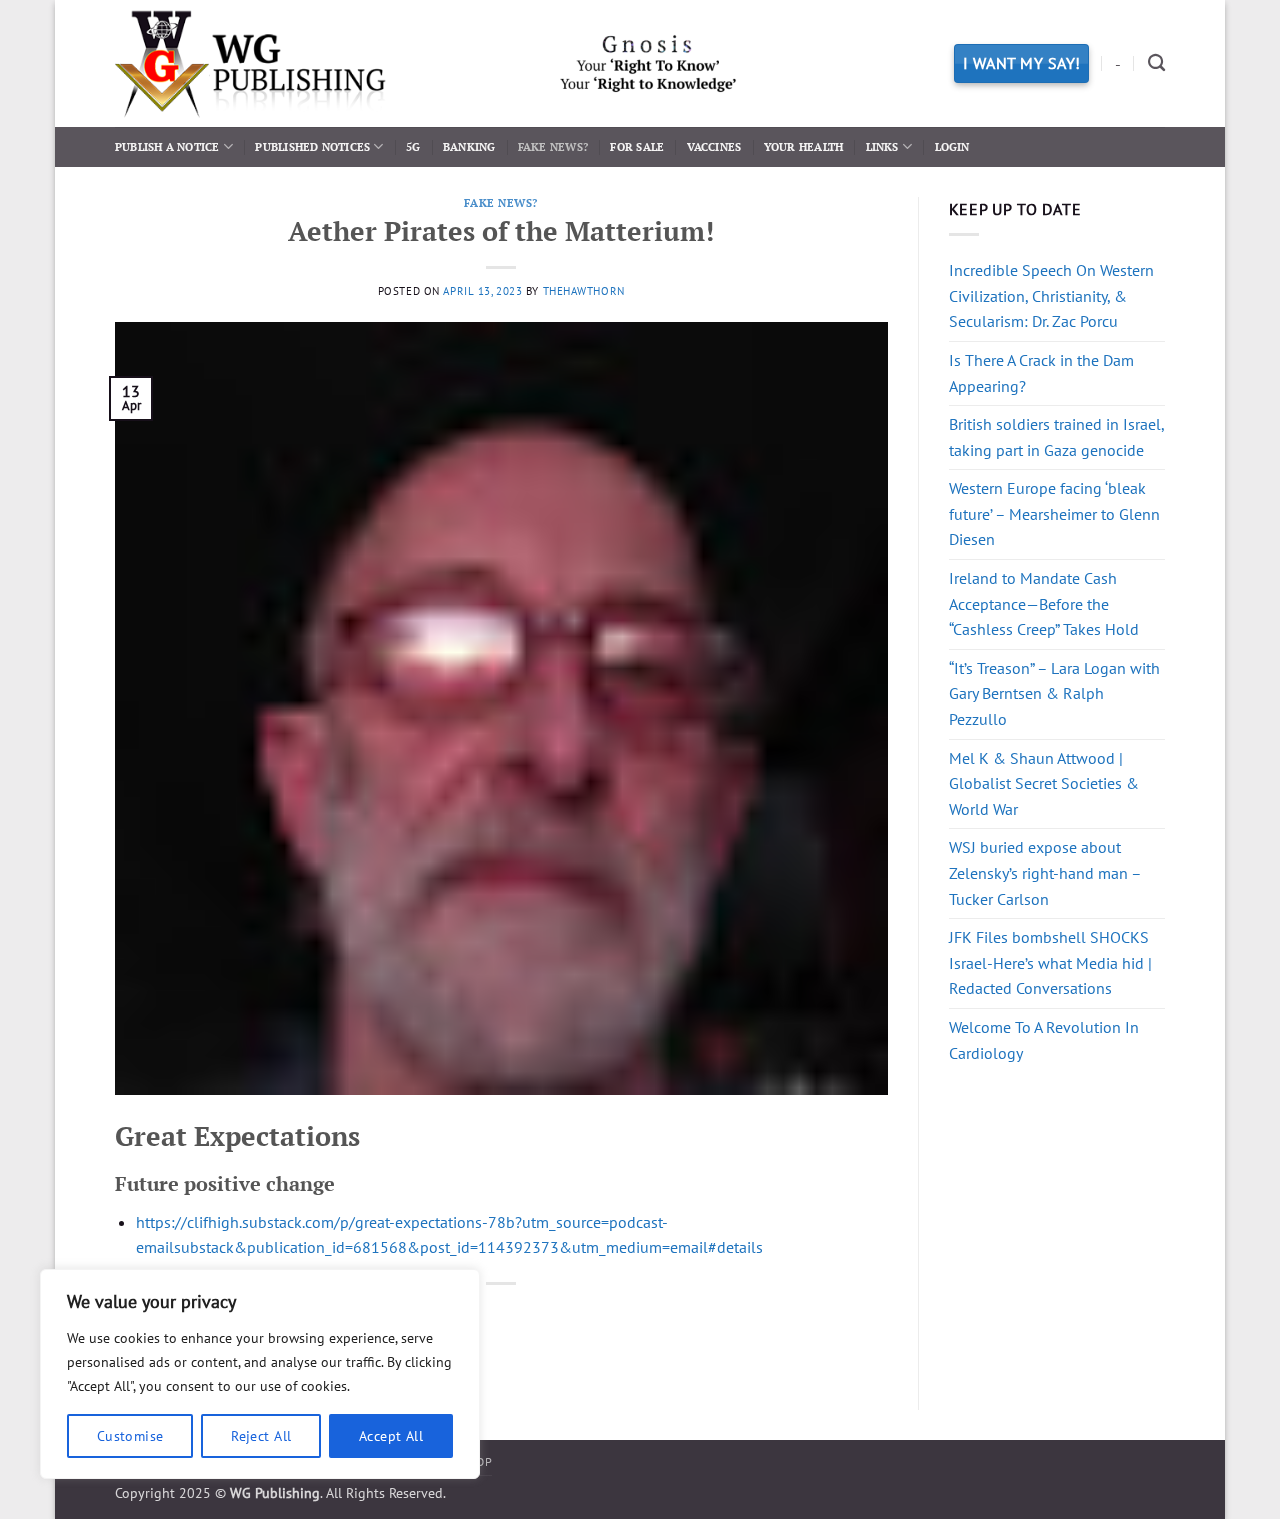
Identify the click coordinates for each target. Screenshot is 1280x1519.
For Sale (637, 146)
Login (952, 146)
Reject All (261, 1436)
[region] (260, 1374)
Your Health (803, 146)
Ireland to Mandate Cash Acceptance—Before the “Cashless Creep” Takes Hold (1044, 603)
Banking (469, 146)
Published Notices (312, 146)
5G (413, 146)
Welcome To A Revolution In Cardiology (1044, 1040)
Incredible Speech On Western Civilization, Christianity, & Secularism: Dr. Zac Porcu (1051, 295)
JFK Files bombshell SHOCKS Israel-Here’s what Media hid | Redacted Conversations (1050, 962)
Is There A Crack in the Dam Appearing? (1041, 373)
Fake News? (553, 146)
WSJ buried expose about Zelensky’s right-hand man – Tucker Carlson (1045, 872)
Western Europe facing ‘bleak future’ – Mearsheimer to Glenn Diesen (1054, 513)
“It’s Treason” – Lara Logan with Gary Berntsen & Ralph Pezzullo (1054, 693)
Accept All (391, 1436)
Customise (130, 1436)
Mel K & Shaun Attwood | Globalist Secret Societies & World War (1044, 783)
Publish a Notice (167, 146)
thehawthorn (584, 291)
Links (882, 146)
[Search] (1156, 63)
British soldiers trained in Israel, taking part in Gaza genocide (1056, 437)
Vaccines (714, 146)
